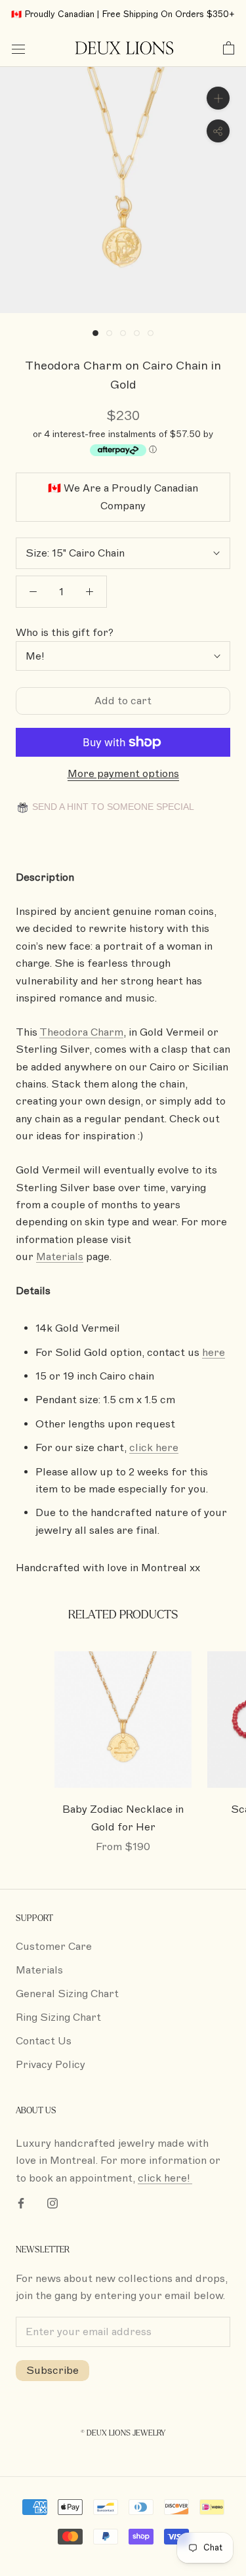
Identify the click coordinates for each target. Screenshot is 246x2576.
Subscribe (52, 2371)
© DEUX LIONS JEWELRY (123, 2433)
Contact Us (44, 2041)
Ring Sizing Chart (58, 2017)
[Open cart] (229, 49)
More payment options (123, 774)
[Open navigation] (18, 49)
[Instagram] (52, 2203)
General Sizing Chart (67, 1994)
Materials (39, 1970)
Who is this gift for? (65, 633)
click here (154, 1448)
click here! (165, 2178)
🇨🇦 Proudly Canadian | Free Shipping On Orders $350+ (123, 14)
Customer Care (54, 1947)
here (214, 1353)
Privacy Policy (51, 2065)
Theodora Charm (81, 1032)
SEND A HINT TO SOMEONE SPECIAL (112, 807)
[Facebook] (21, 2203)
